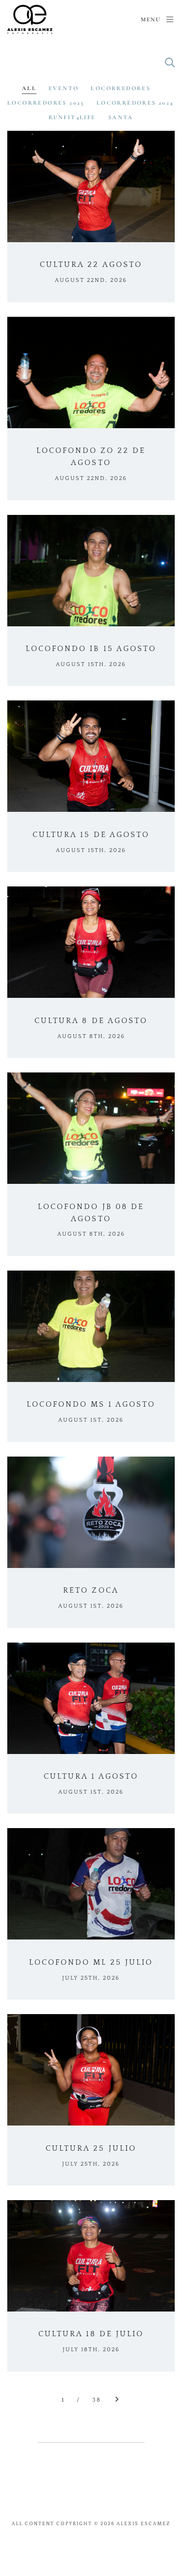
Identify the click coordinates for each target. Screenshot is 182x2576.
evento (64, 88)
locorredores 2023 (46, 103)
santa (121, 117)
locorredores (121, 88)
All (29, 88)
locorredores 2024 (135, 103)
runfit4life (72, 117)
